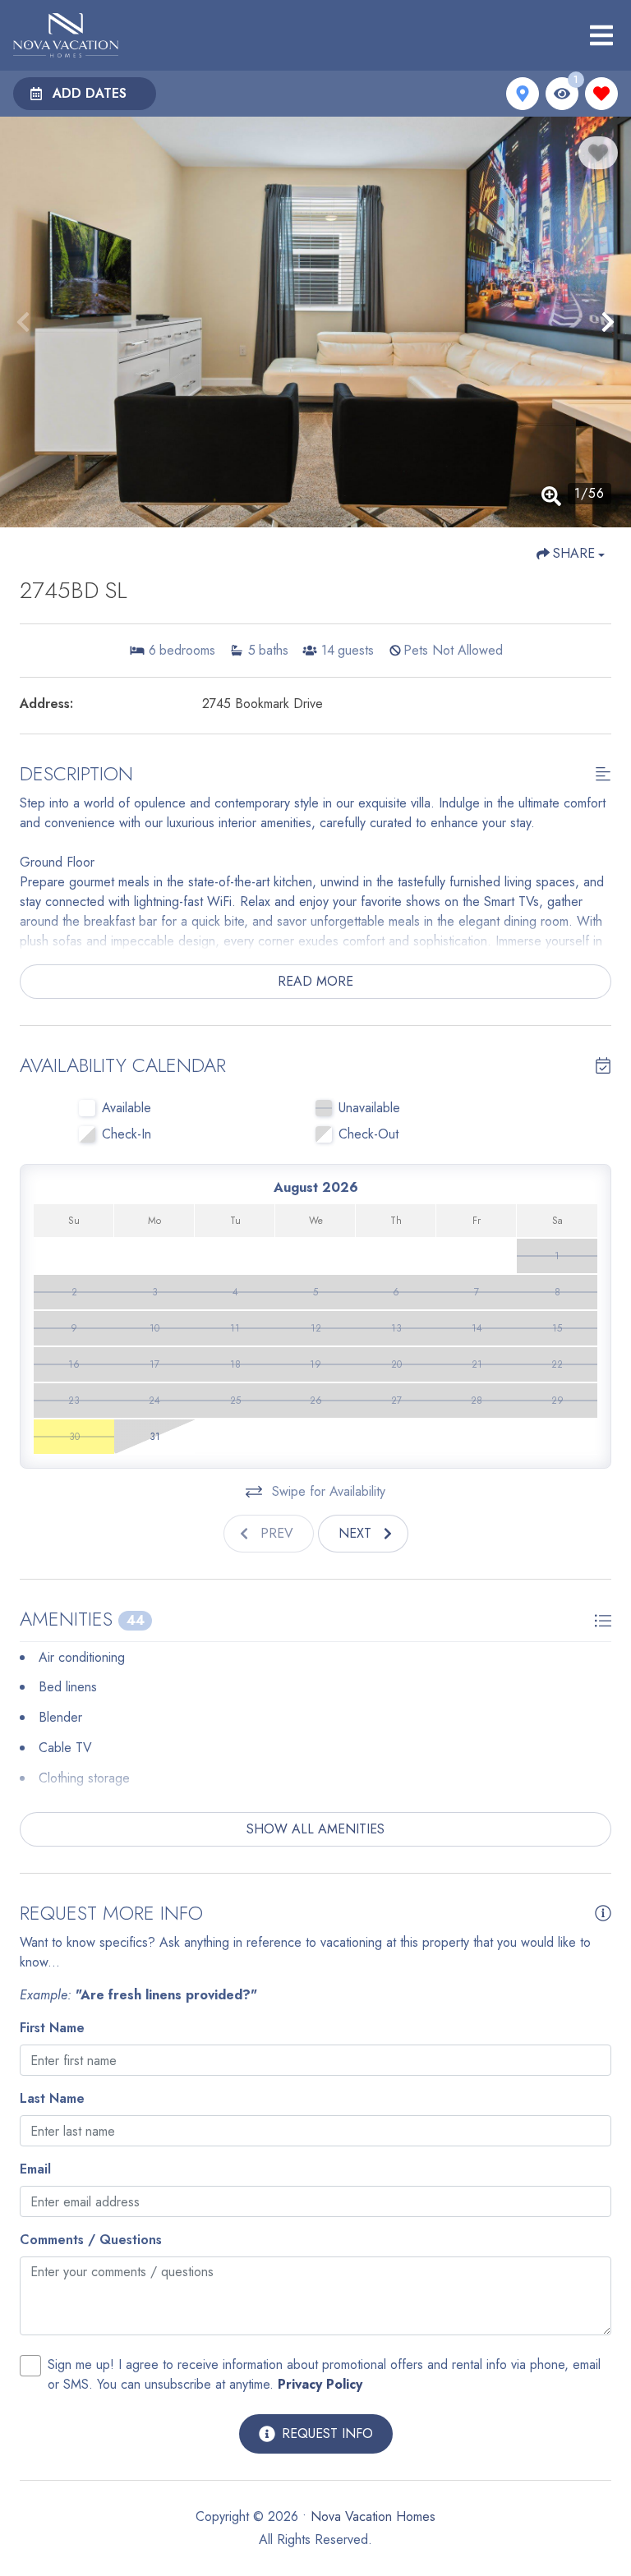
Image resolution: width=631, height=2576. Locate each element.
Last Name (52, 2098)
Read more (315, 981)
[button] (23, 322)
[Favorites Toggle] (601, 94)
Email (35, 2169)
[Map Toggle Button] (523, 94)
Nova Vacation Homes (373, 2516)
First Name (52, 2028)
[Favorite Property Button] (598, 153)
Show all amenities (315, 1829)
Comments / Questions (91, 2240)
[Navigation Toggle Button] (601, 35)
